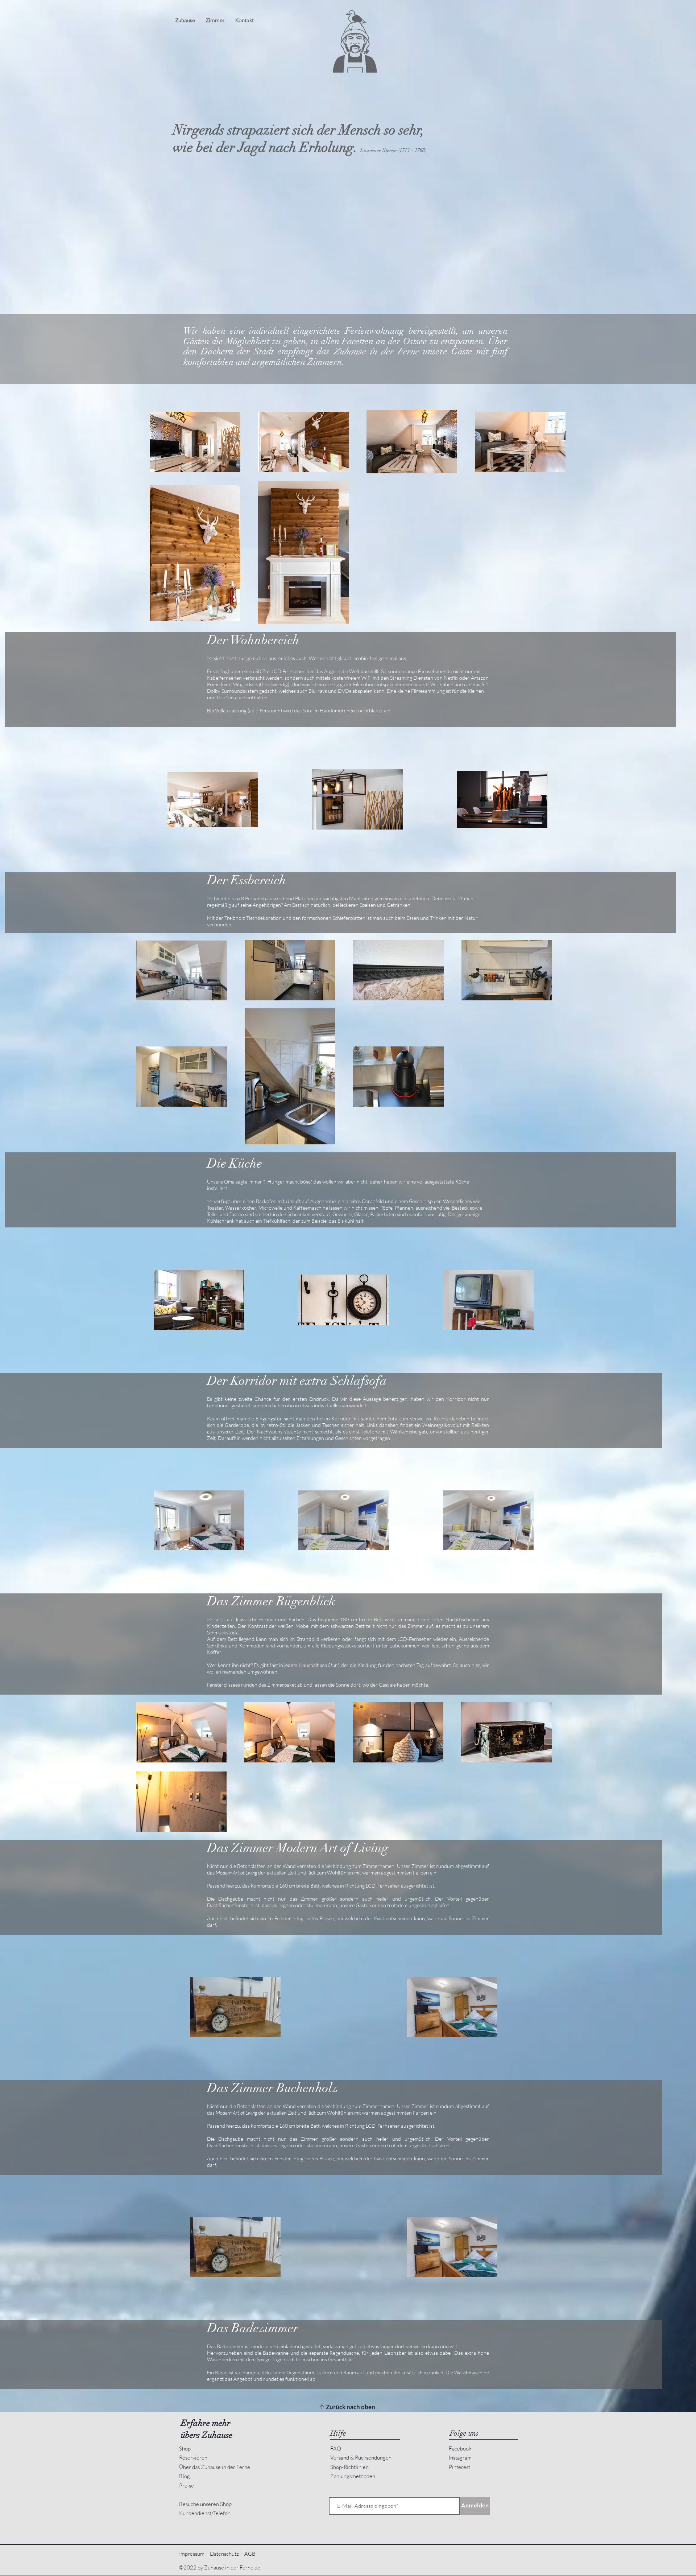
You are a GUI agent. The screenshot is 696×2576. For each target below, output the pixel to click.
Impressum (192, 2554)
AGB (250, 2554)
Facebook (460, 2449)
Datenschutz (224, 2554)
